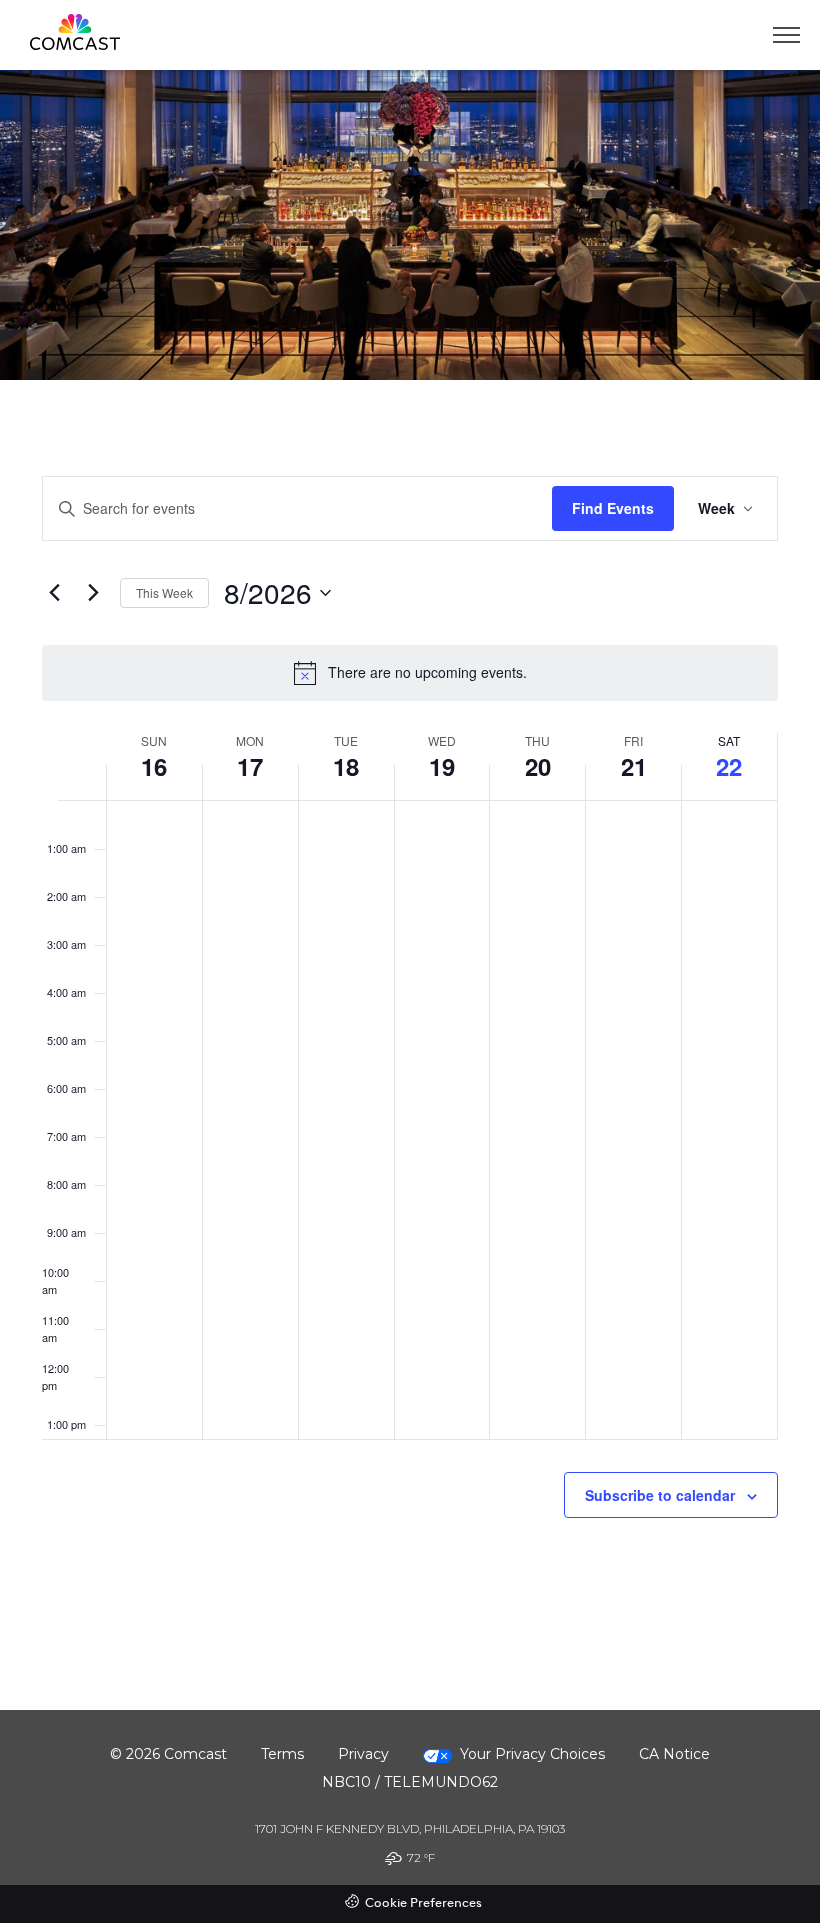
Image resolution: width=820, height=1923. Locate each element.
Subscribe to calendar (660, 1495)
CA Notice (674, 1754)
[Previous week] (54, 593)
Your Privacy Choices (532, 1754)
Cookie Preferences (423, 1903)
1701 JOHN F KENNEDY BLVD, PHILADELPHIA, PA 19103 (410, 1828)
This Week (164, 592)
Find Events (613, 508)
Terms (282, 1754)
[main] (410, 1045)
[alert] (410, 673)
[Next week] (93, 593)
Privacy (363, 1754)
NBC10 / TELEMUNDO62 (410, 1782)
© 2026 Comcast (168, 1754)
